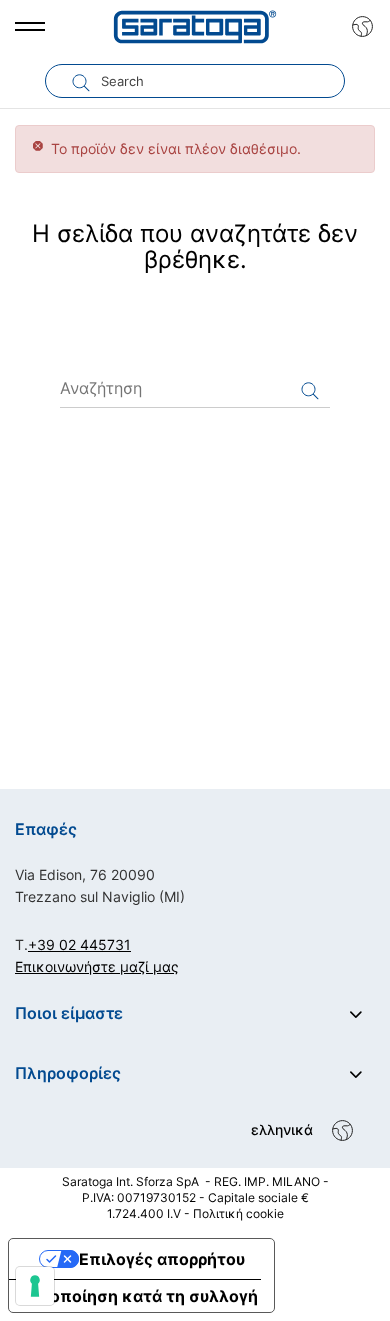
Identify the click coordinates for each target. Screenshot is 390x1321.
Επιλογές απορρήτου (162, 1259)
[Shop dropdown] (357, 27)
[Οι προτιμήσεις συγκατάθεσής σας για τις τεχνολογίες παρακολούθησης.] (35, 1286)
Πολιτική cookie (238, 1213)
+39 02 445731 (79, 944)
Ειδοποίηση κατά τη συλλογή (141, 1296)
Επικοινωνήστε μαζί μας (97, 966)
